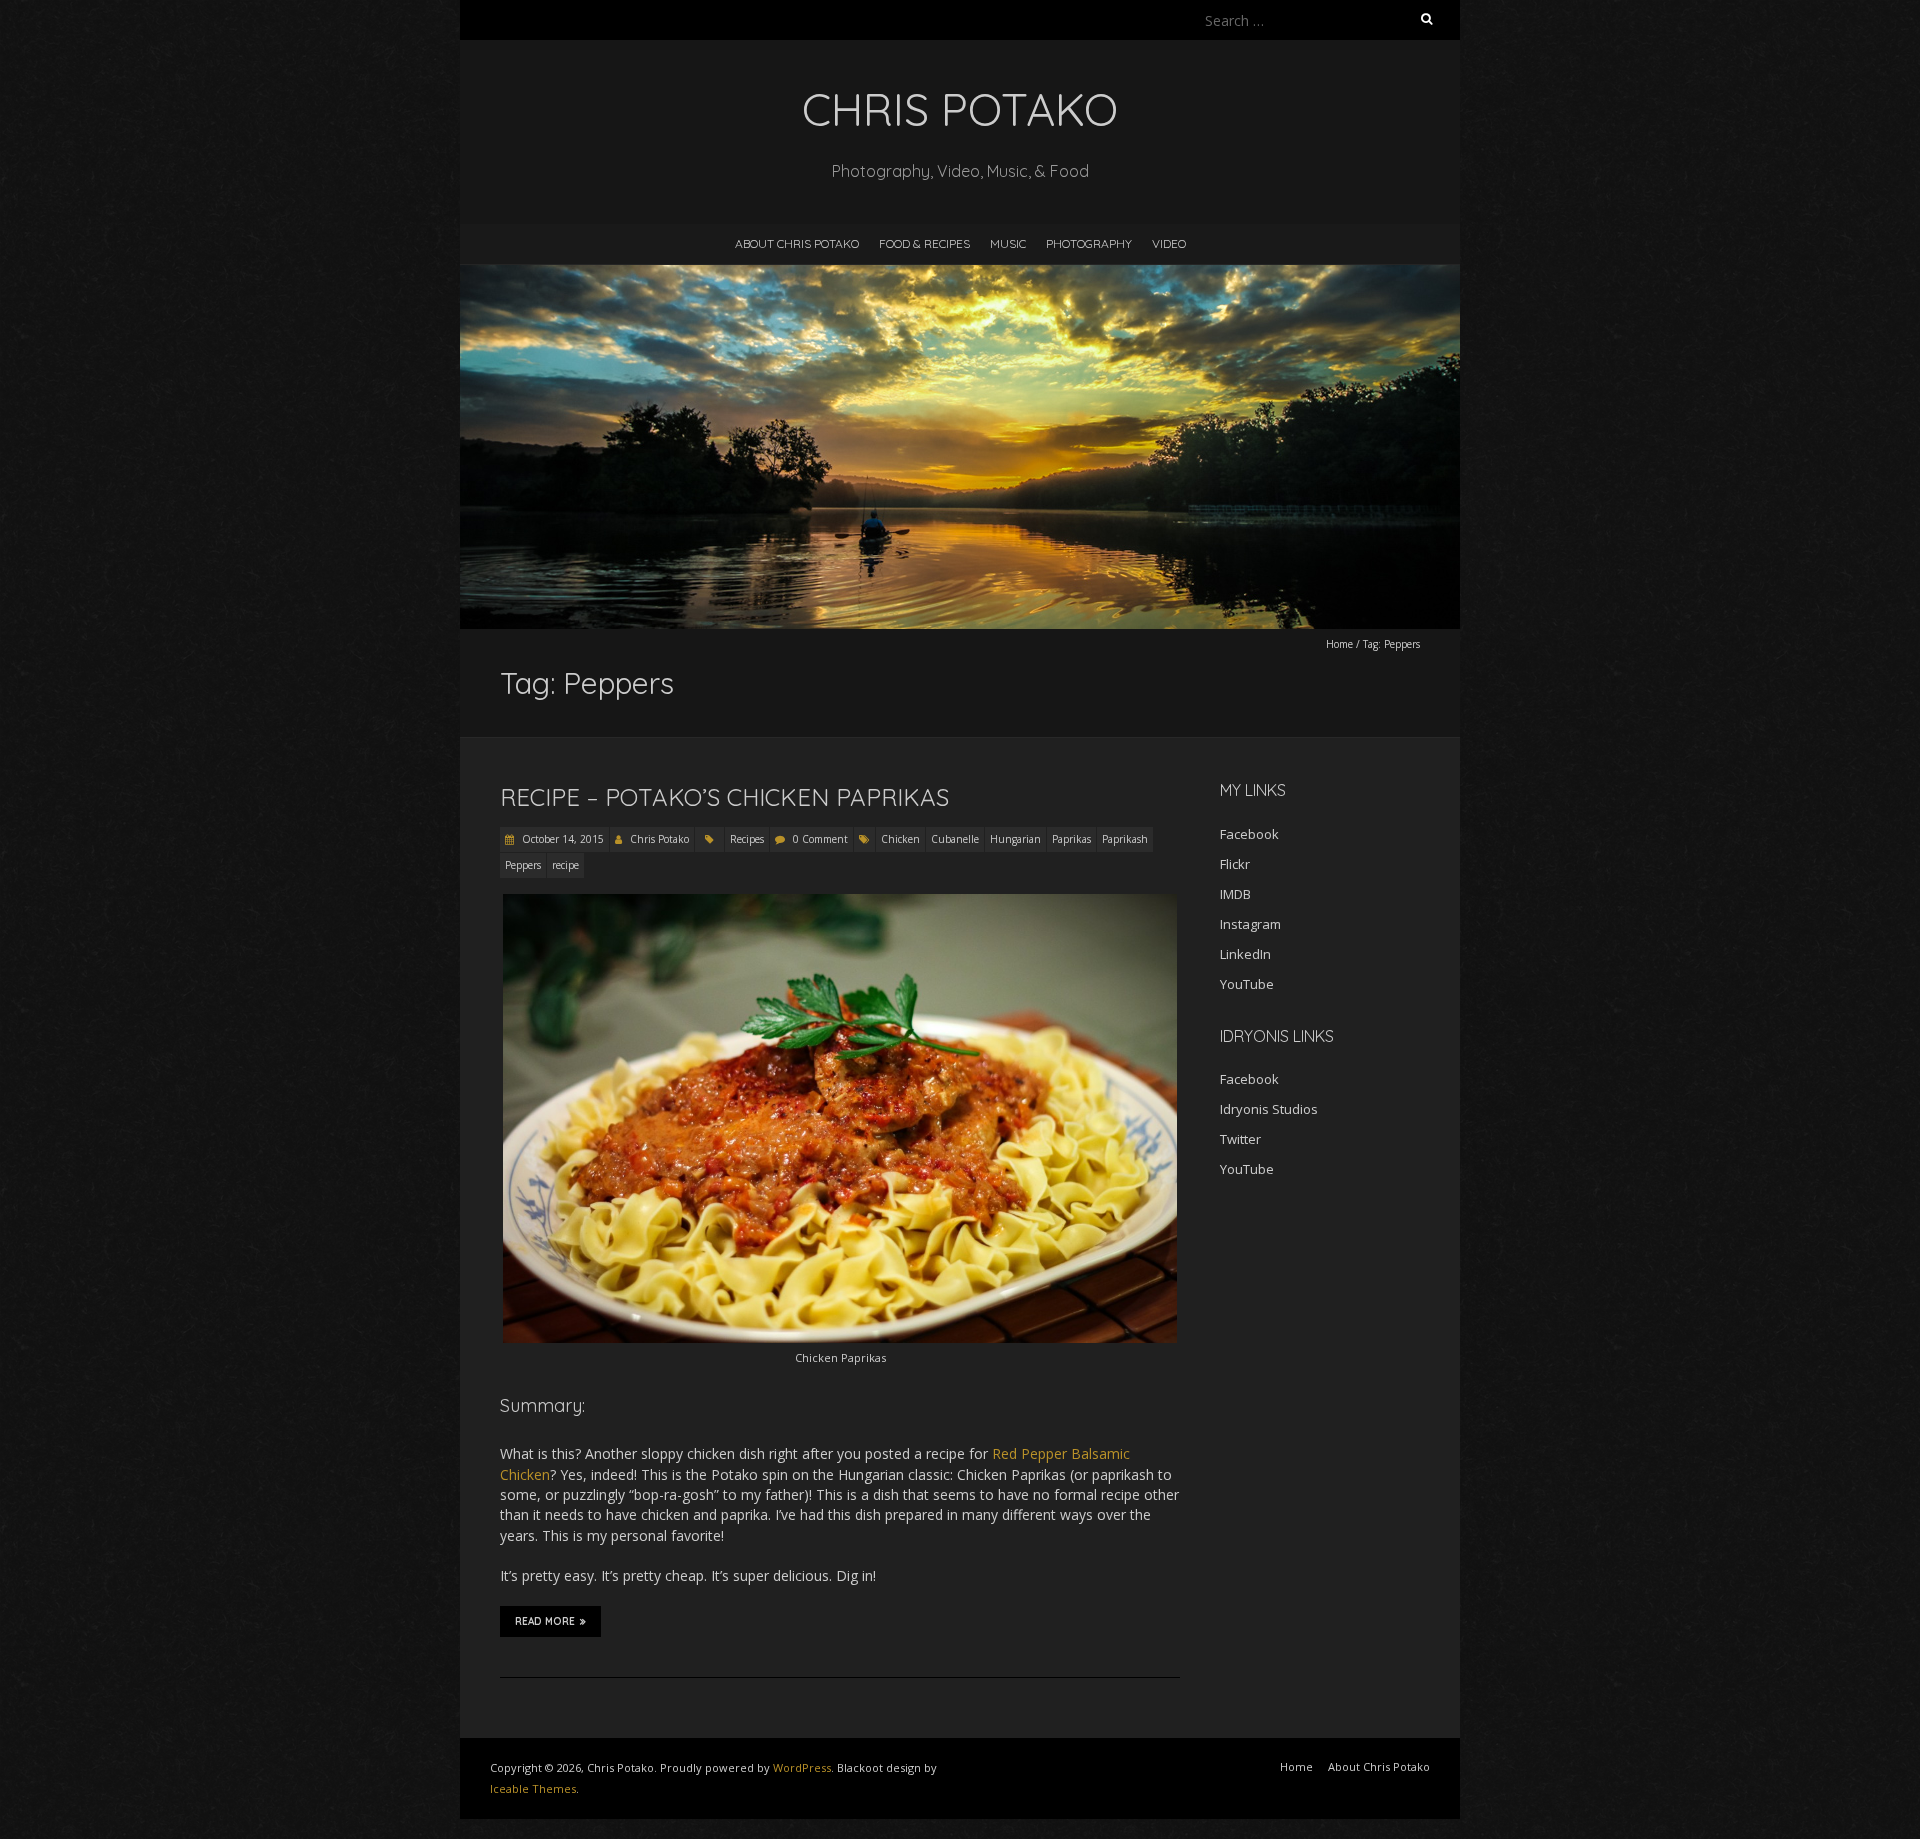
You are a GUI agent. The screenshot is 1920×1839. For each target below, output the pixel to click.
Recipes (747, 839)
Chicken (900, 839)
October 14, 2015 (561, 839)
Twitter (1240, 1139)
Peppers (523, 865)
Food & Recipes (924, 243)
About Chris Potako (797, 243)
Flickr (1235, 864)
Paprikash (1125, 839)
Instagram (1250, 924)
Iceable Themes (533, 1788)
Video (1169, 243)
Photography (1089, 243)
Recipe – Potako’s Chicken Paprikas (724, 797)
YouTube (1247, 984)
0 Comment (820, 839)
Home (1339, 644)
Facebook (1249, 834)
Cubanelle (955, 839)
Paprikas (1071, 839)
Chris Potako (659, 839)
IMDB (1235, 894)
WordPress (802, 1767)
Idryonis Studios (1269, 1109)
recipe (565, 865)
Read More (545, 1621)
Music (1008, 243)
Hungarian (1015, 839)
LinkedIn (1245, 954)
